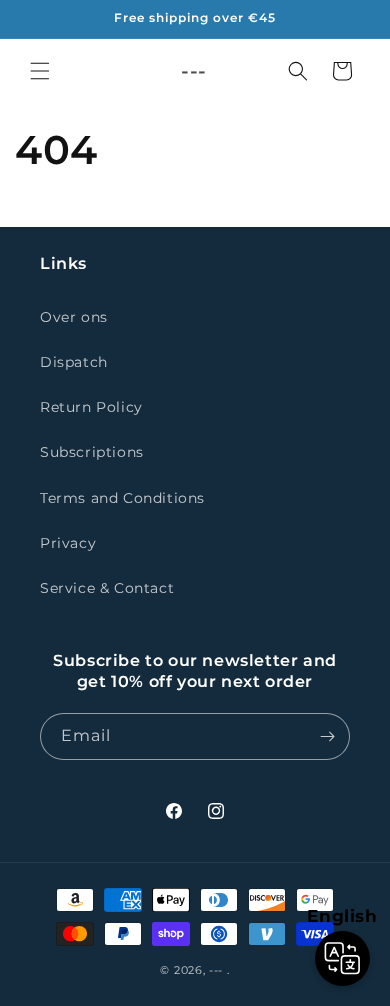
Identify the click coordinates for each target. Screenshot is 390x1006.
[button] (40, 71)
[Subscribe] (327, 736)
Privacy (68, 543)
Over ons (74, 317)
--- (216, 970)
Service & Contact (107, 588)
